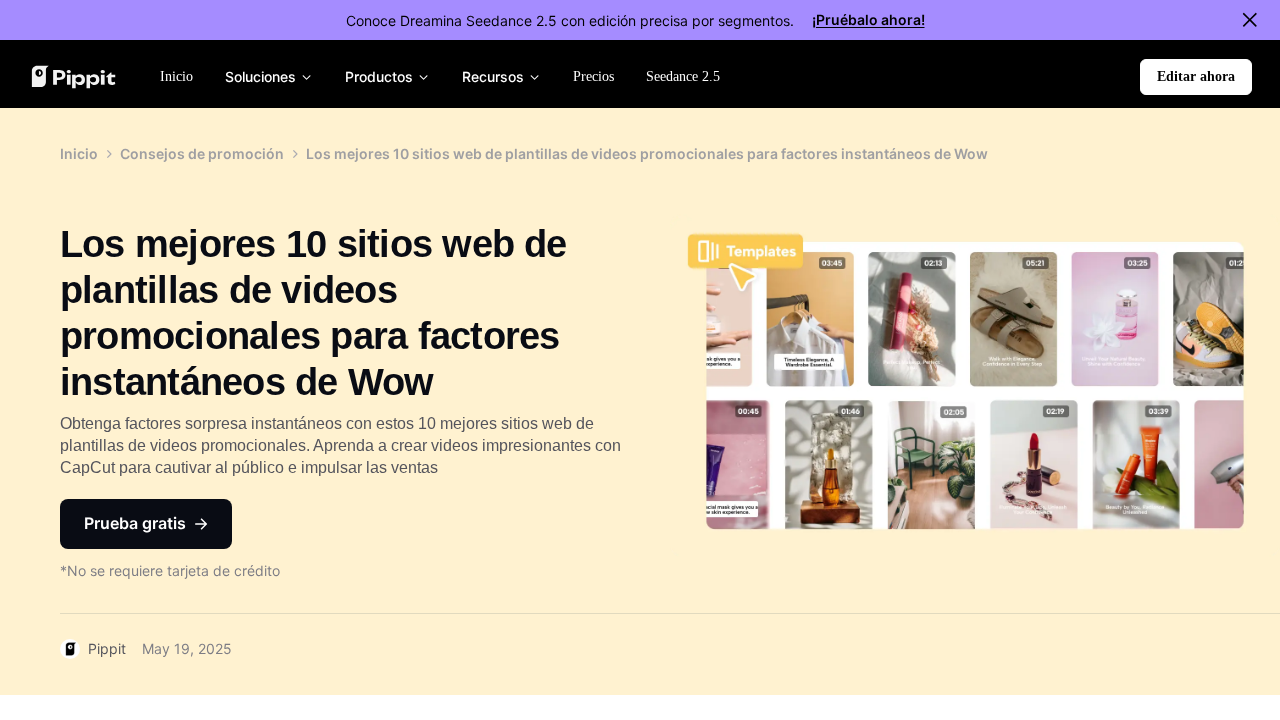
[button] (1196, 77)
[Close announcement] (1250, 20)
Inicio (79, 153)
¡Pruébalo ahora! (868, 19)
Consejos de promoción (202, 153)
